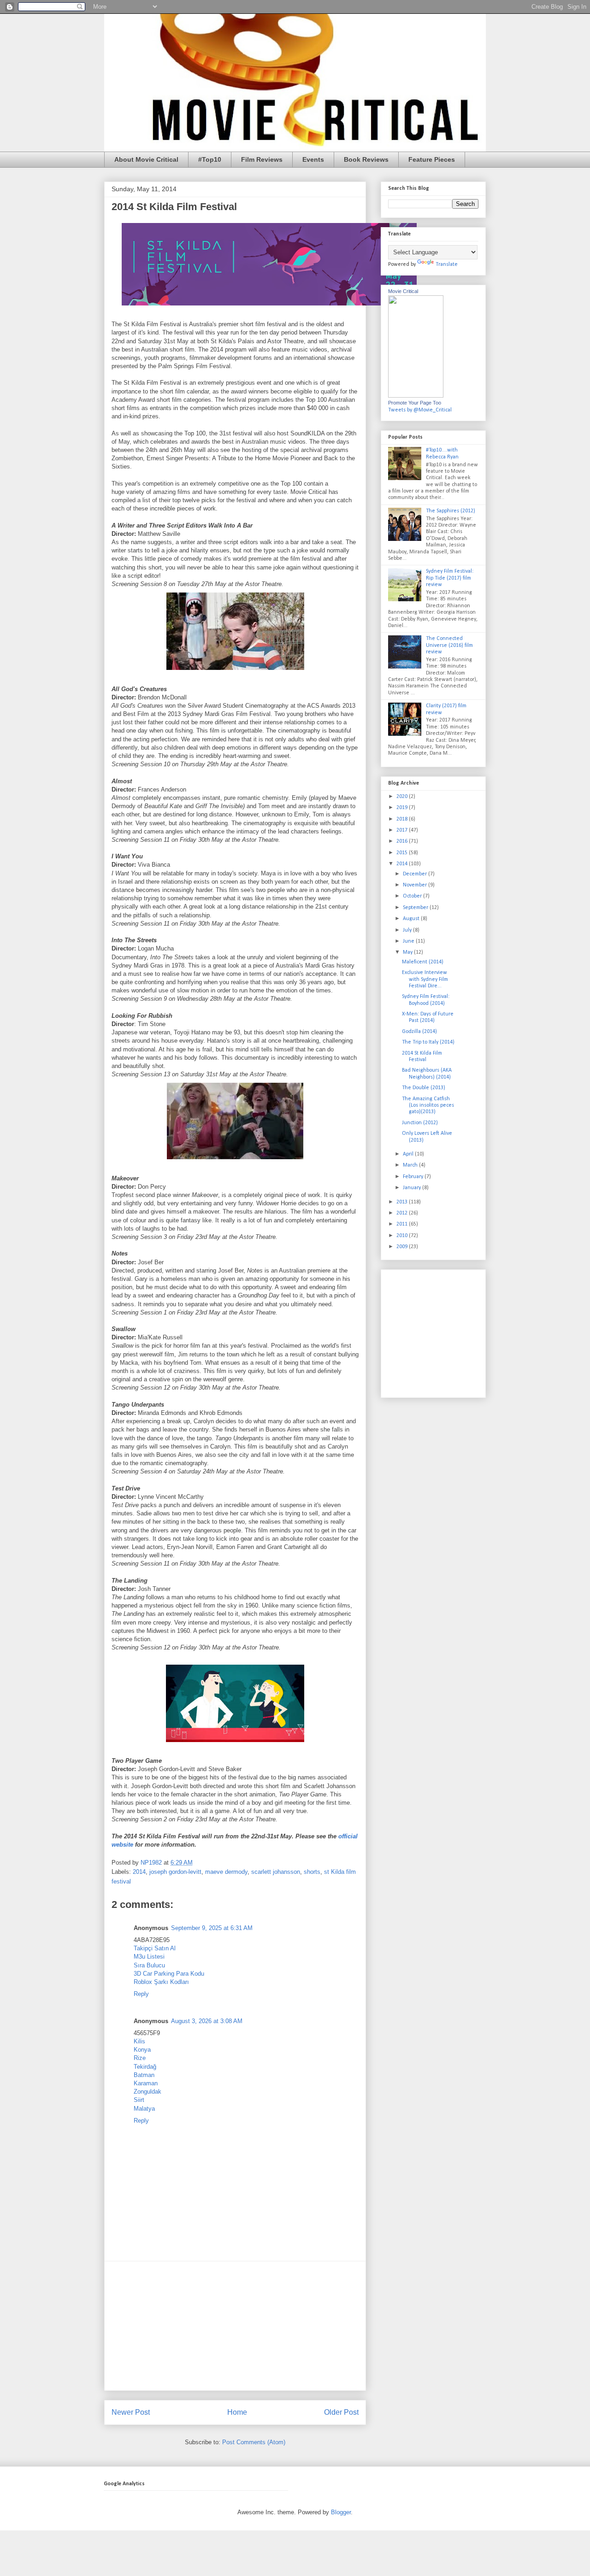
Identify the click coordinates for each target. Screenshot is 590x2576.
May (408, 952)
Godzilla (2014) (419, 1032)
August (412, 919)
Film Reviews (262, 159)
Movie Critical (403, 291)
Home (237, 2412)
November (416, 885)
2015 (403, 853)
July (408, 930)
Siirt (139, 2100)
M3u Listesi (149, 1957)
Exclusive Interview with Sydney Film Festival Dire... (425, 979)
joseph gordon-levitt (175, 1872)
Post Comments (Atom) (254, 2442)
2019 (403, 808)
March (411, 1165)
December (416, 874)
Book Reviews (366, 159)
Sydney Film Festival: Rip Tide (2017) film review (450, 578)
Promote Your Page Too (415, 403)
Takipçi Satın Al (155, 1948)
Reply (141, 1994)
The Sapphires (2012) (451, 511)
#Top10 (210, 159)
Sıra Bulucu (149, 1965)
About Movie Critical (146, 159)
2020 (403, 797)
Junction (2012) (420, 1123)
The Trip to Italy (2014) (428, 1042)
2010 (403, 1236)
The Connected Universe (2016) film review (449, 645)
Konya (142, 2050)
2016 (403, 841)
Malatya (144, 2109)
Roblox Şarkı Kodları (161, 1982)
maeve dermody (226, 1872)
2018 (403, 819)
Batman (144, 2075)
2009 (403, 1247)
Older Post (341, 2412)
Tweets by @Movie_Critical (420, 410)
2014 (139, 1872)
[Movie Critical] (416, 396)
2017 (403, 830)
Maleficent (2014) (423, 962)
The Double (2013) (424, 1088)
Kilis (139, 2041)
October (413, 896)
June (409, 941)
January (413, 1188)
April (409, 1154)
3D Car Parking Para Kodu (169, 1974)
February (414, 1177)
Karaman (146, 2083)
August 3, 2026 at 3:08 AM (207, 2021)
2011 (403, 1224)
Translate (447, 264)
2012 (403, 1213)
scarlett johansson (276, 1872)
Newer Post (131, 2412)
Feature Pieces (432, 159)
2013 (403, 1202)
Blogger (341, 2512)
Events (313, 159)
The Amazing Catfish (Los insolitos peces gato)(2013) (428, 1106)
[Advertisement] (235, 2326)
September (416, 908)
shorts (312, 1872)
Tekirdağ (145, 2067)
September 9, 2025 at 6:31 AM (212, 1928)
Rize (140, 2058)
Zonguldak (147, 2092)
